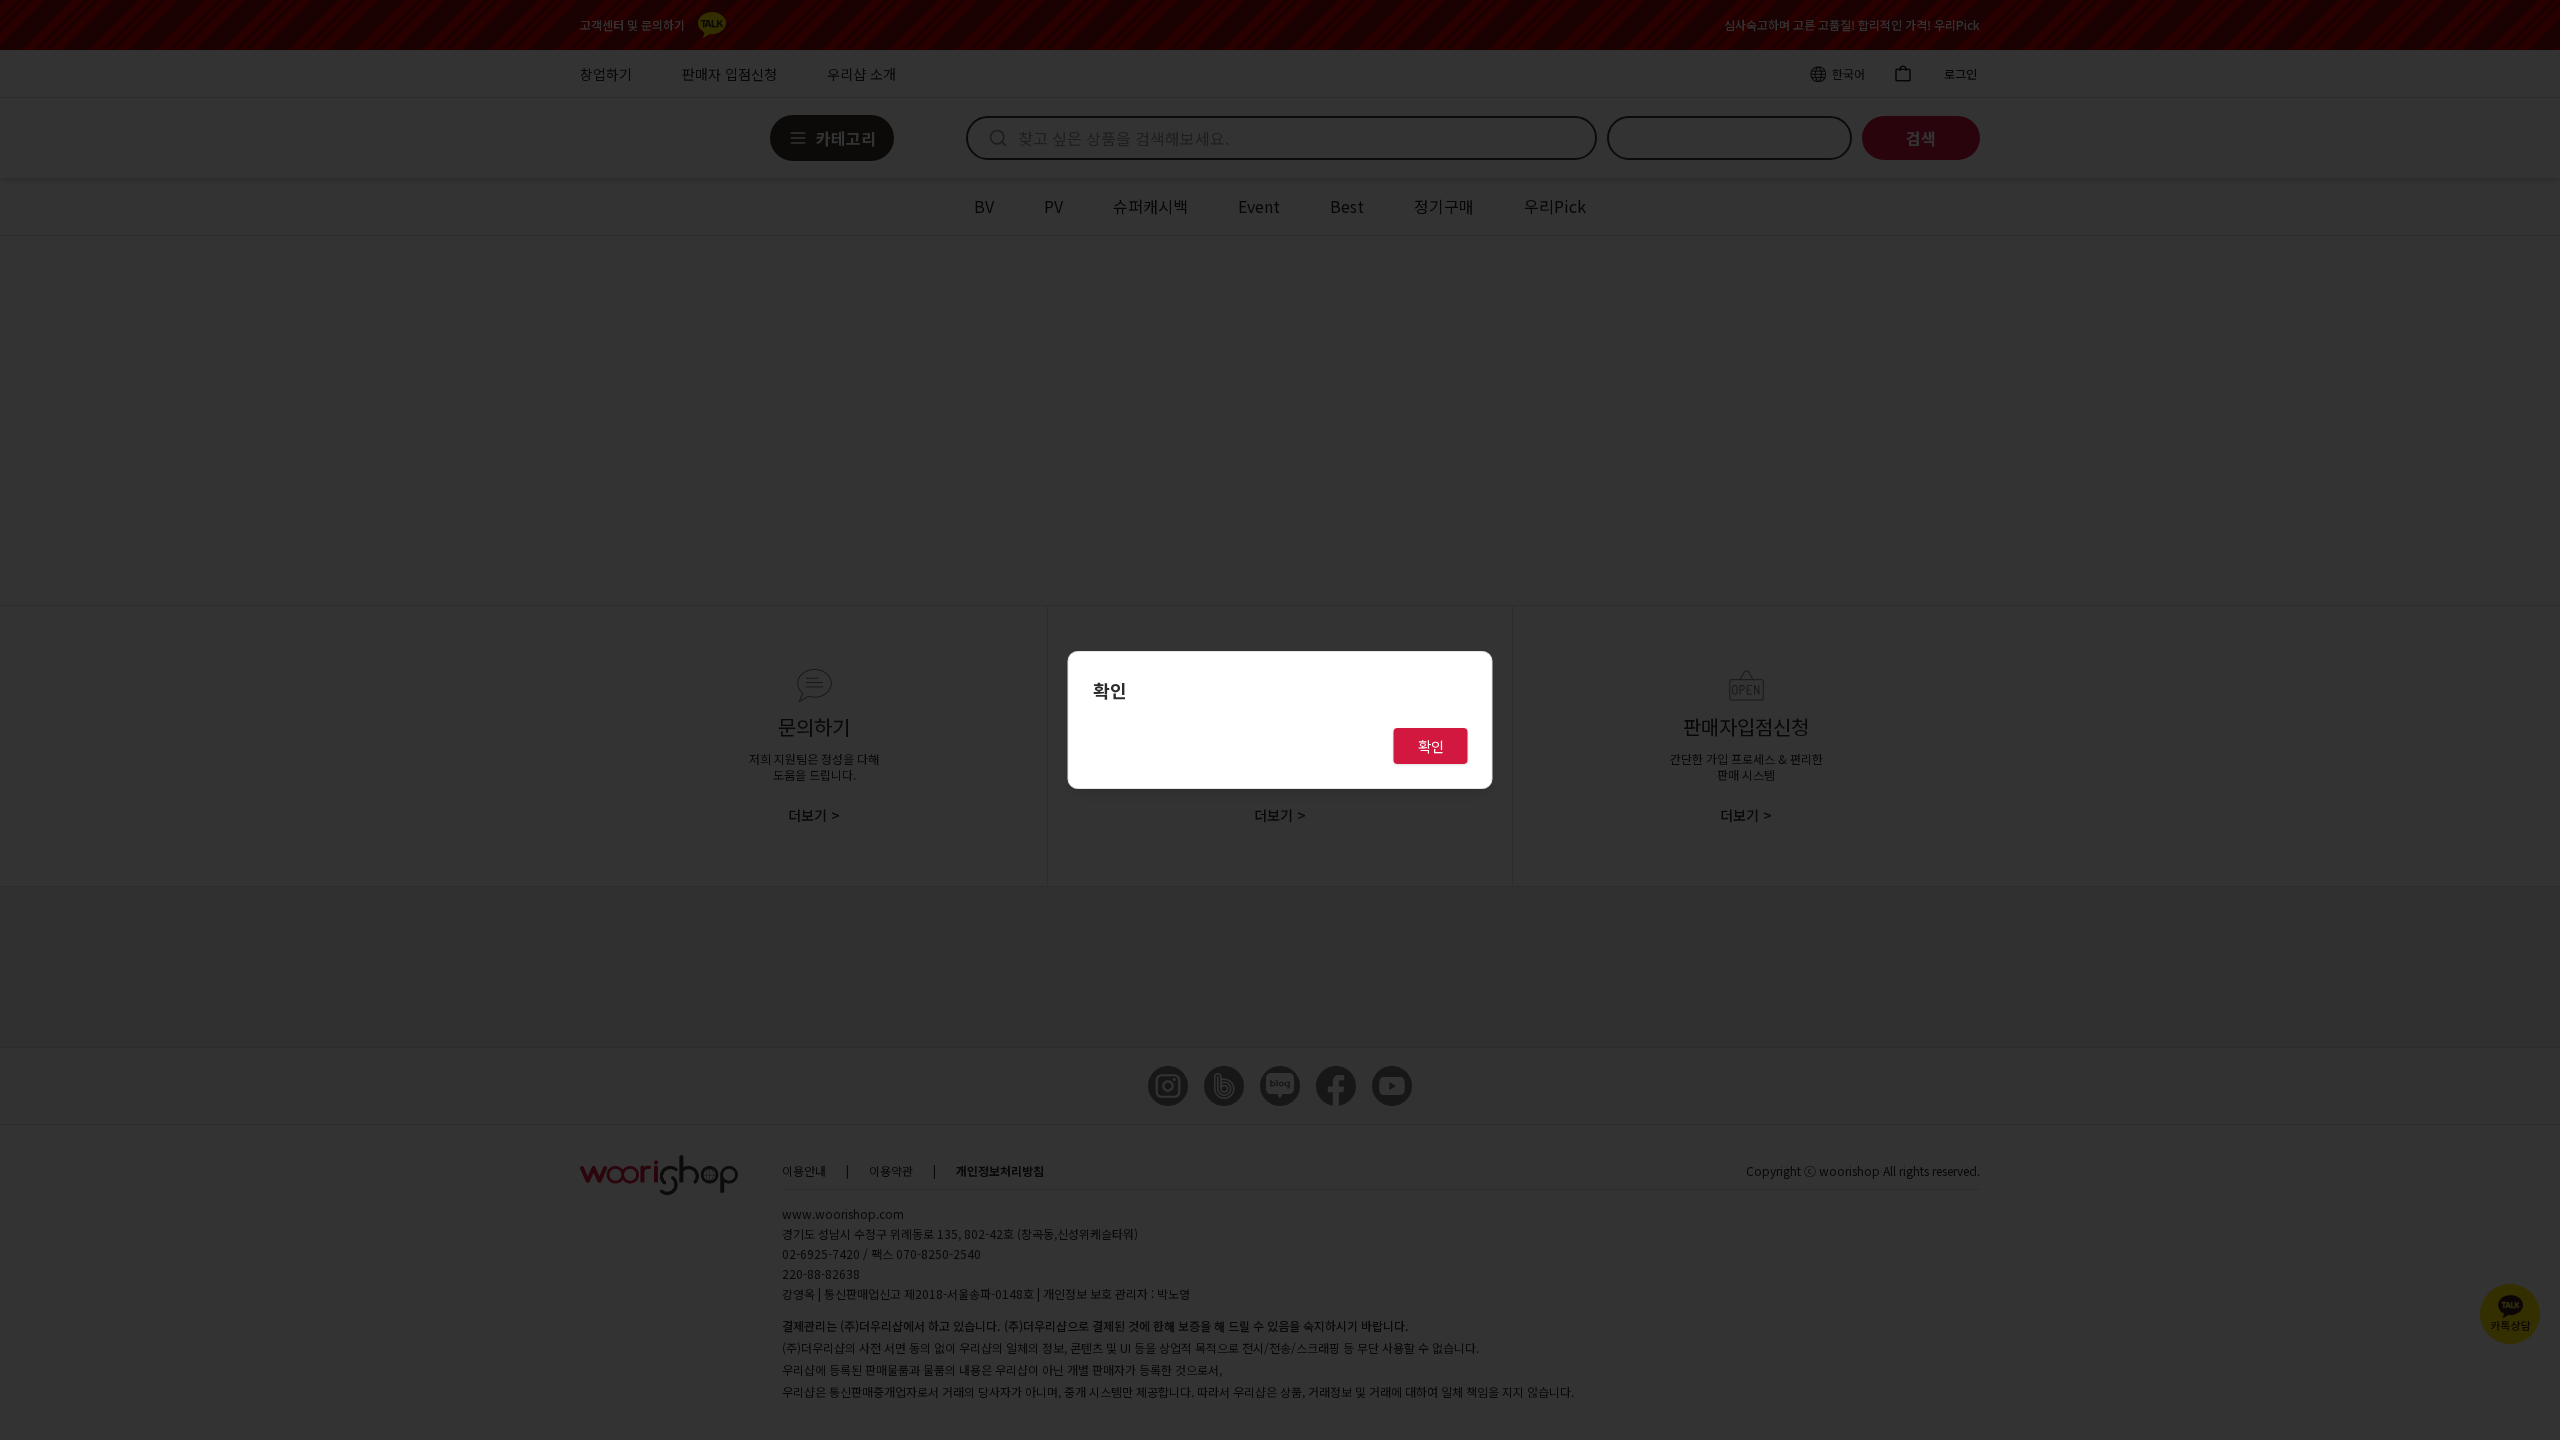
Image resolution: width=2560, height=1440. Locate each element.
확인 (1431, 746)
